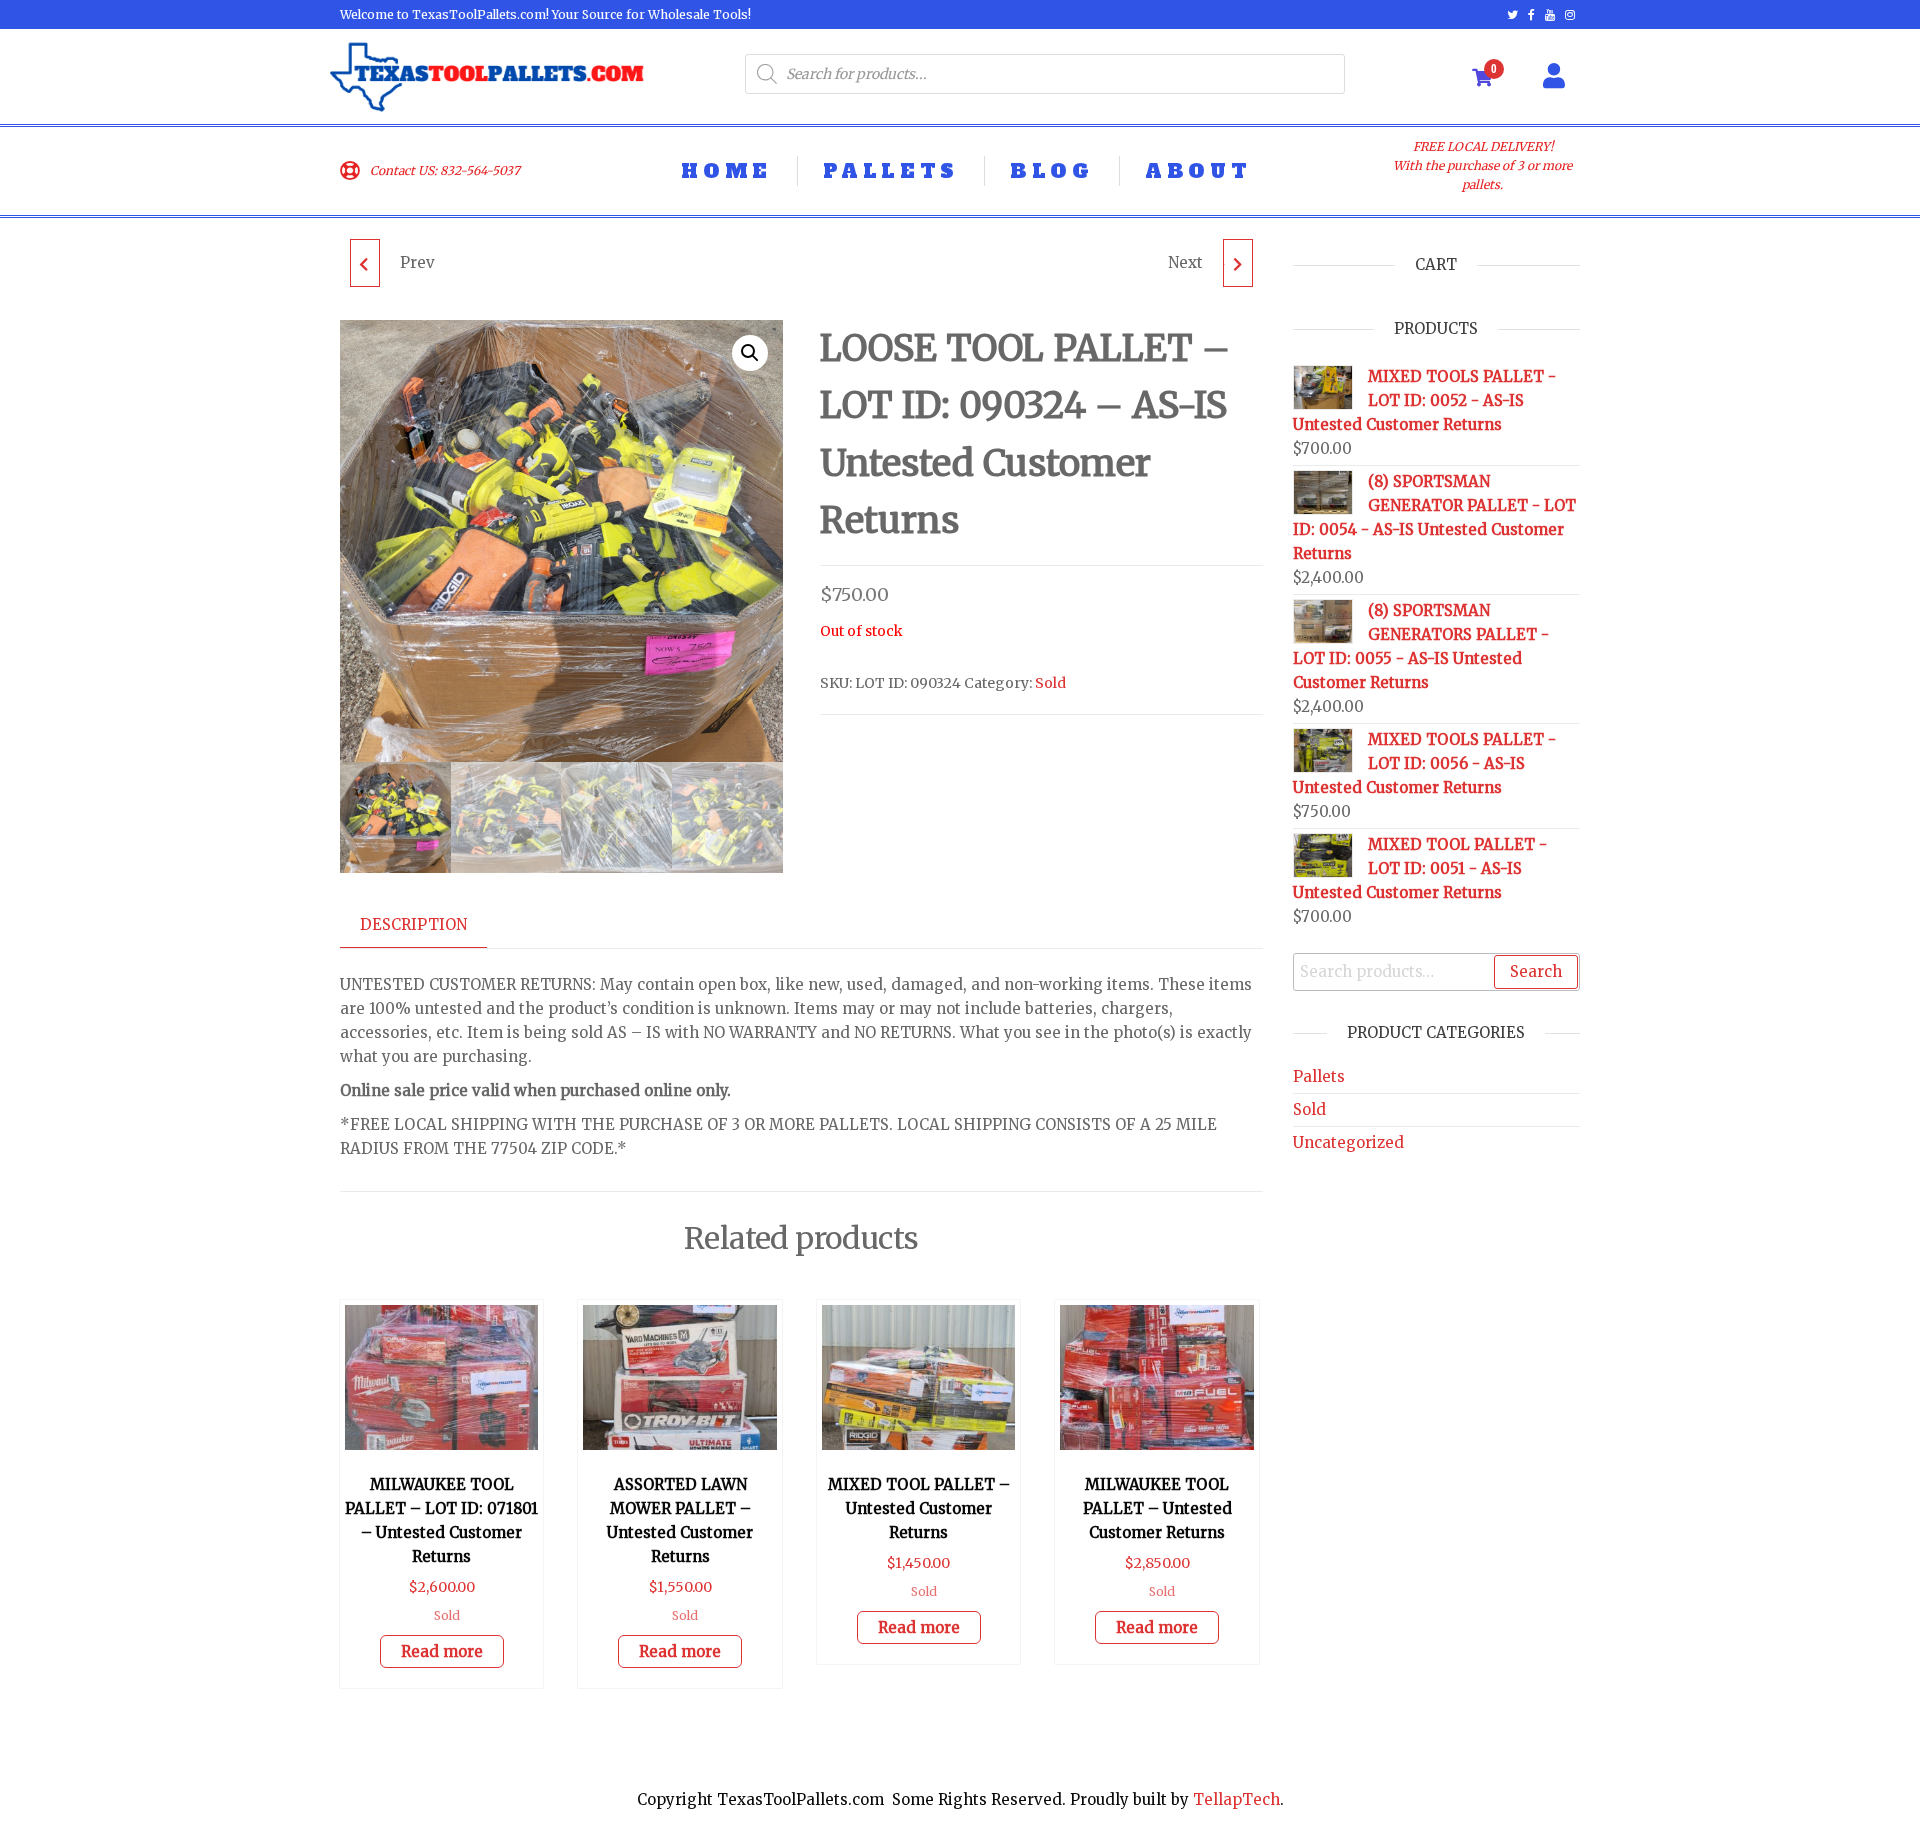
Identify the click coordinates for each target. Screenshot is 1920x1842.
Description (413, 924)
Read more (442, 1651)
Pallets (1319, 1076)
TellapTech (1236, 1799)
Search (1536, 971)
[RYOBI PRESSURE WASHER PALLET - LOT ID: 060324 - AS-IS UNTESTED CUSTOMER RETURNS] (365, 263)
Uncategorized (1348, 1142)
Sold (1050, 683)
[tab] (428, 925)
